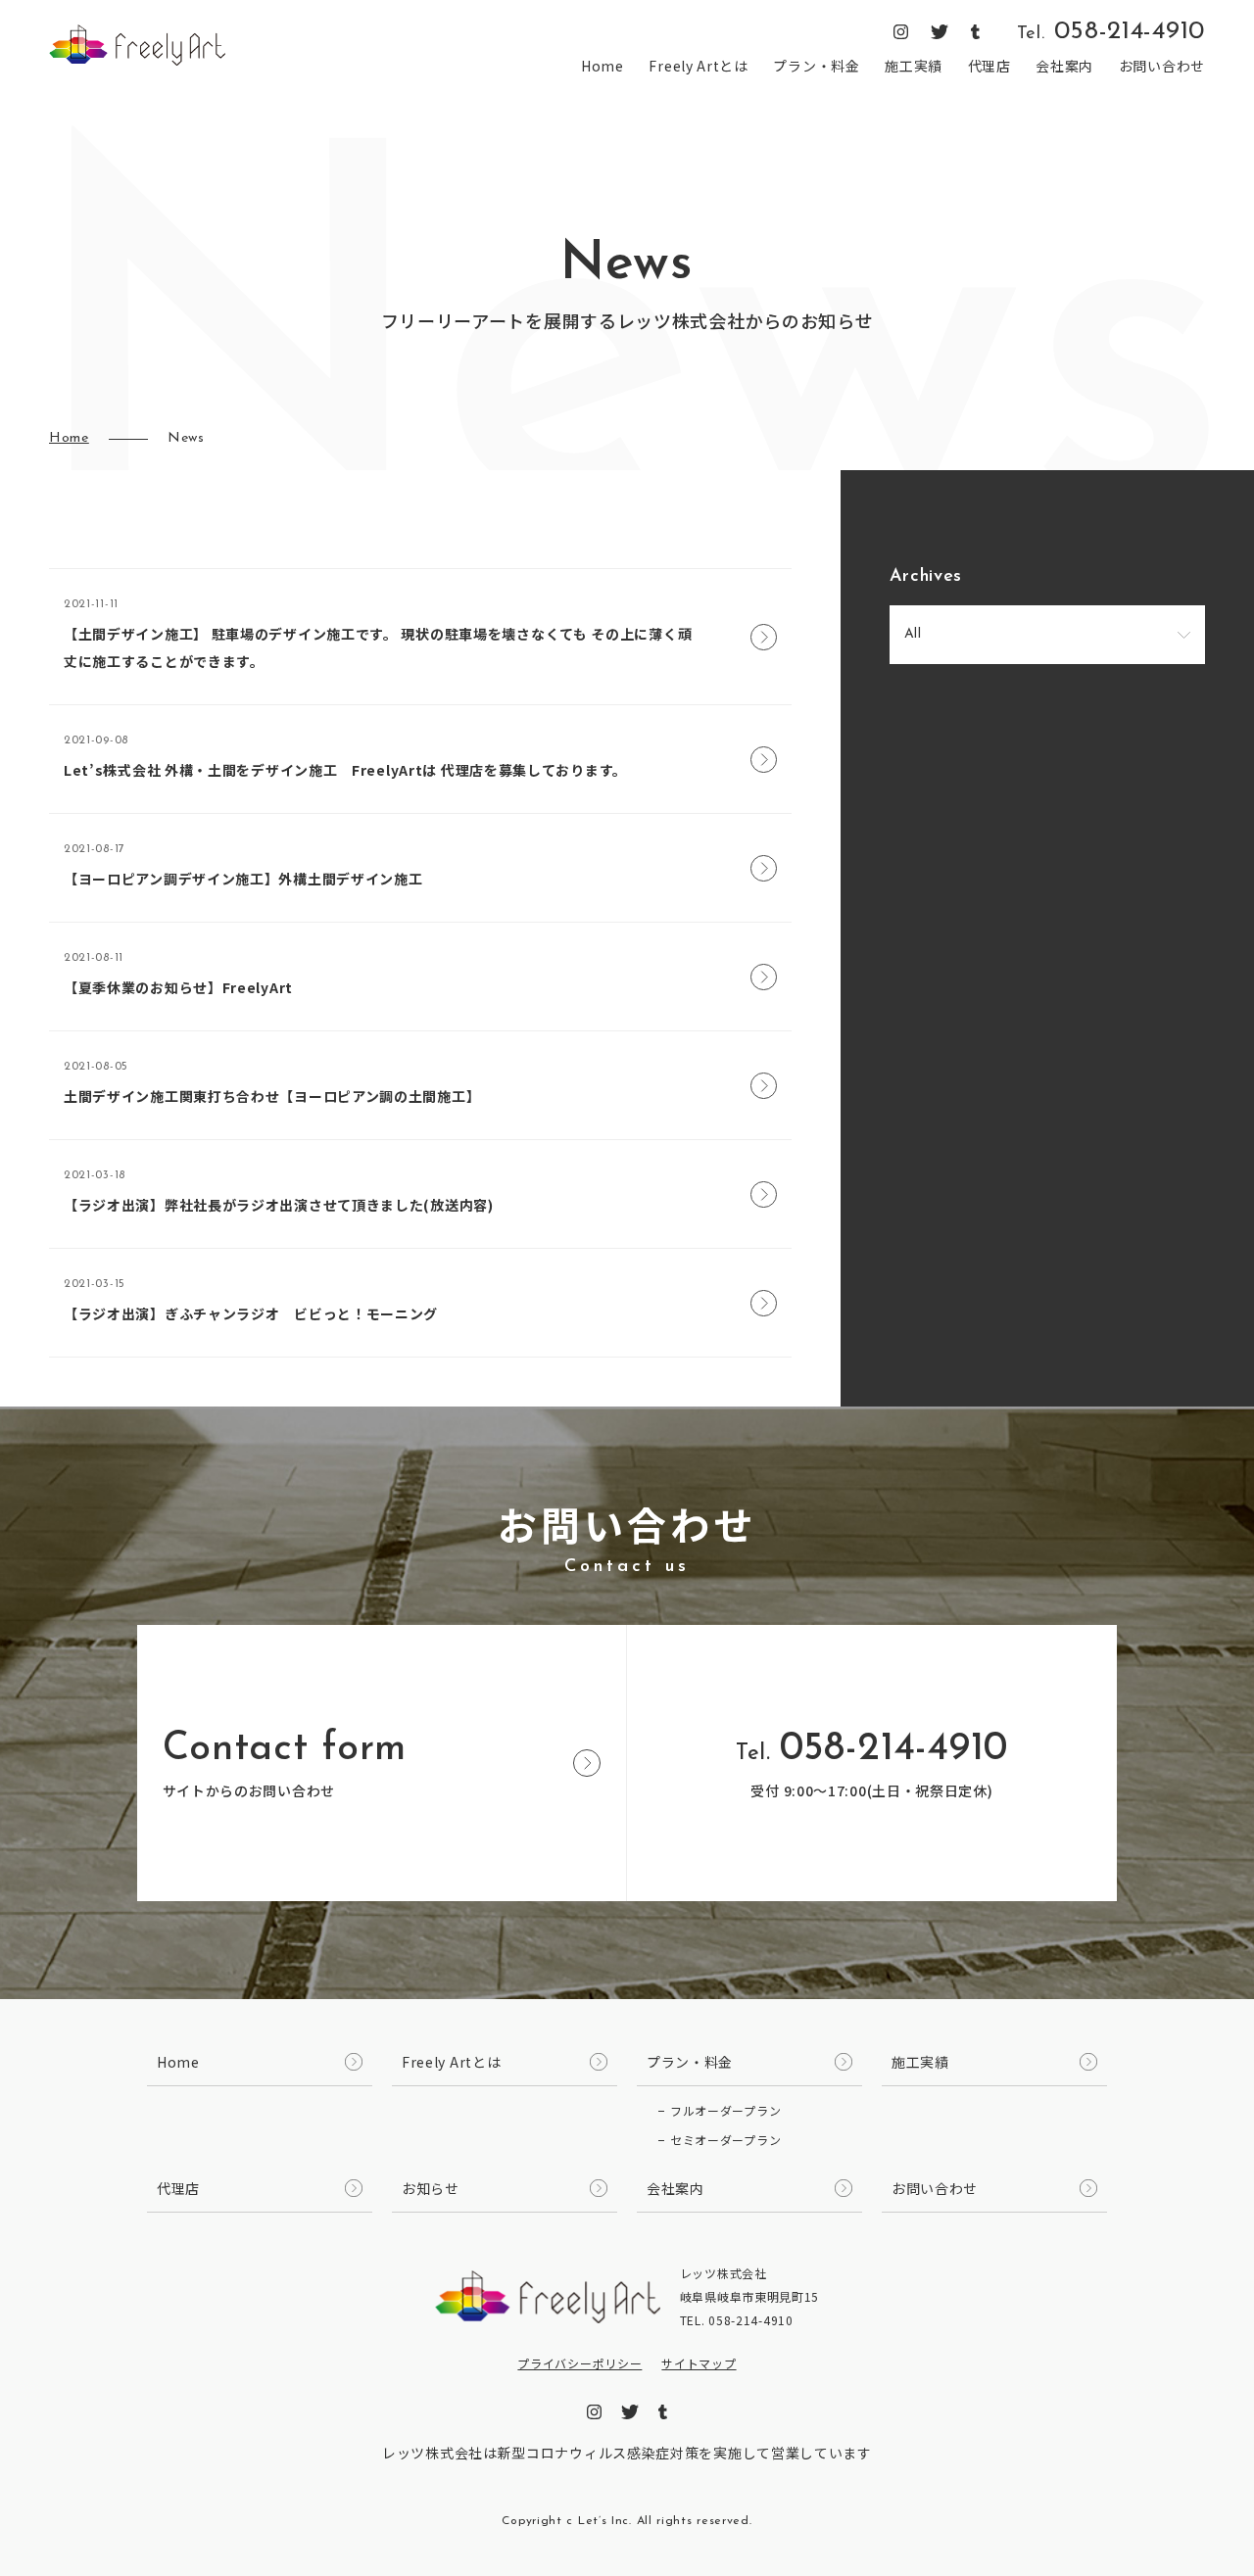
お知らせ (431, 2188)
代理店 (989, 66)
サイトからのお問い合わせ (285, 1765)
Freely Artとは (698, 66)
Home (603, 66)
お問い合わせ (1162, 66)
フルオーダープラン (725, 2110)
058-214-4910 (1111, 32)
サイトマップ (699, 2363)
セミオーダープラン (725, 2140)
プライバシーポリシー (579, 2363)
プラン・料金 (816, 66)
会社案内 (1064, 66)
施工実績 (914, 66)
